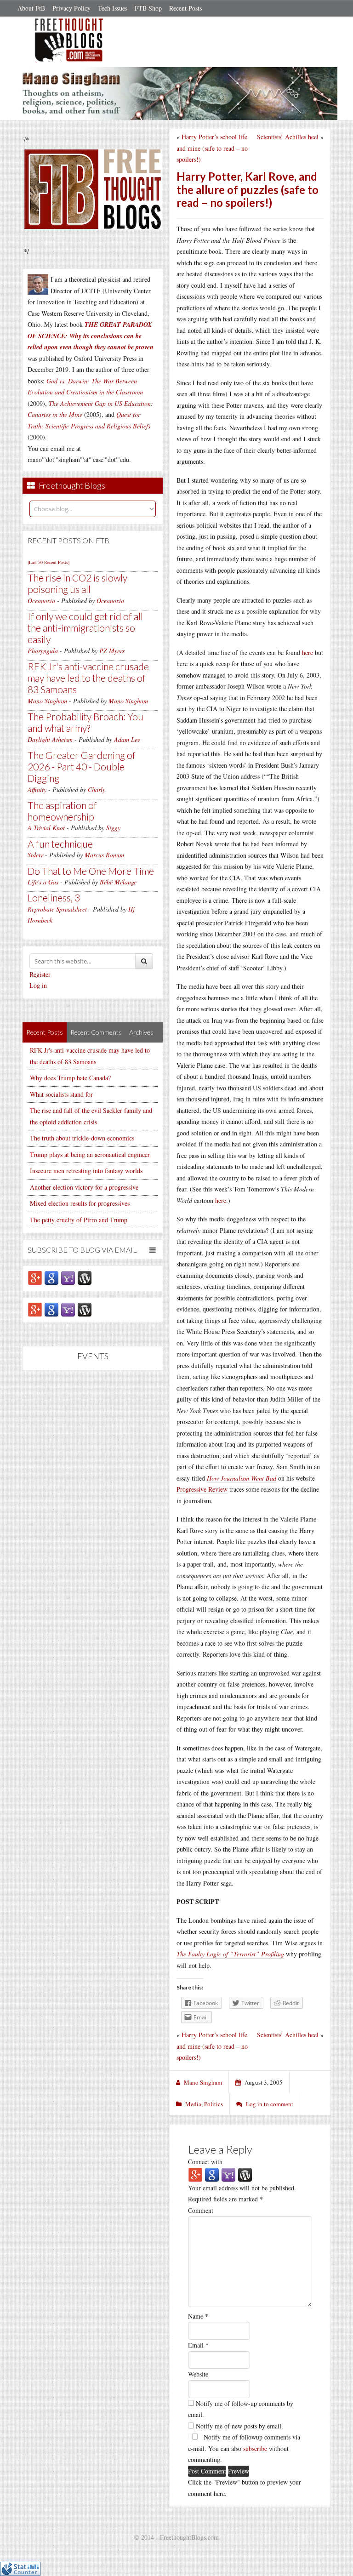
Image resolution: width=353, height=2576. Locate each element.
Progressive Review (202, 1489)
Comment (201, 2210)
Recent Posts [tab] (45, 1032)
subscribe (255, 2448)
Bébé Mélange (118, 882)
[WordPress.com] (85, 1277)
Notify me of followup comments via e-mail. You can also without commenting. (244, 2448)
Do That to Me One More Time (91, 871)
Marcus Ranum (104, 855)
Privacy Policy (71, 8)
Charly (97, 789)
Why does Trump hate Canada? (70, 1078)
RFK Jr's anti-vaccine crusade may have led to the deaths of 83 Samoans (88, 678)
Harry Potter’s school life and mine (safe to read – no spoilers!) (212, 148)
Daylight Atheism (50, 739)
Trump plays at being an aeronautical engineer (90, 1154)
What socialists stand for (61, 1094)
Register (40, 974)
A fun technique (60, 844)
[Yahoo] (68, 1277)
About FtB (31, 8)
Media (193, 2104)
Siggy (113, 828)
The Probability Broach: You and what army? (85, 722)
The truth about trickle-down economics (82, 1138)
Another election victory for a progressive (84, 1187)
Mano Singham (47, 701)
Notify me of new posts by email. (239, 2426)
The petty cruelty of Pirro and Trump (79, 1220)
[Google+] (35, 1277)
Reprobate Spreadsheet (57, 909)
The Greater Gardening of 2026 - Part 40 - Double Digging (82, 767)
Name (198, 2316)
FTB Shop (148, 8)
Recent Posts (185, 8)
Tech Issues (113, 8)
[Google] (51, 1277)
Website (198, 2374)
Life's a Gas (43, 882)
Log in (38, 985)
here (307, 653)
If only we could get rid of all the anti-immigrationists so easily (85, 628)
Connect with (205, 2162)
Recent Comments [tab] (96, 1032)
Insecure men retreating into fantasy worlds (86, 1171)
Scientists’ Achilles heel (288, 137)
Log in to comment (270, 2104)
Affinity (37, 789)
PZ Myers (112, 651)
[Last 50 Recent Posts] (48, 562)
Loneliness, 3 (54, 898)
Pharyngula (43, 651)
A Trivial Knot (46, 828)
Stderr (35, 855)
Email (198, 2345)
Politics (214, 2104)
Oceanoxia (41, 601)
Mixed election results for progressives (80, 1203)
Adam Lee (127, 739)
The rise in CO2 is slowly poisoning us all (77, 583)
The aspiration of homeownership (62, 811)
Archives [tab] (141, 1032)
